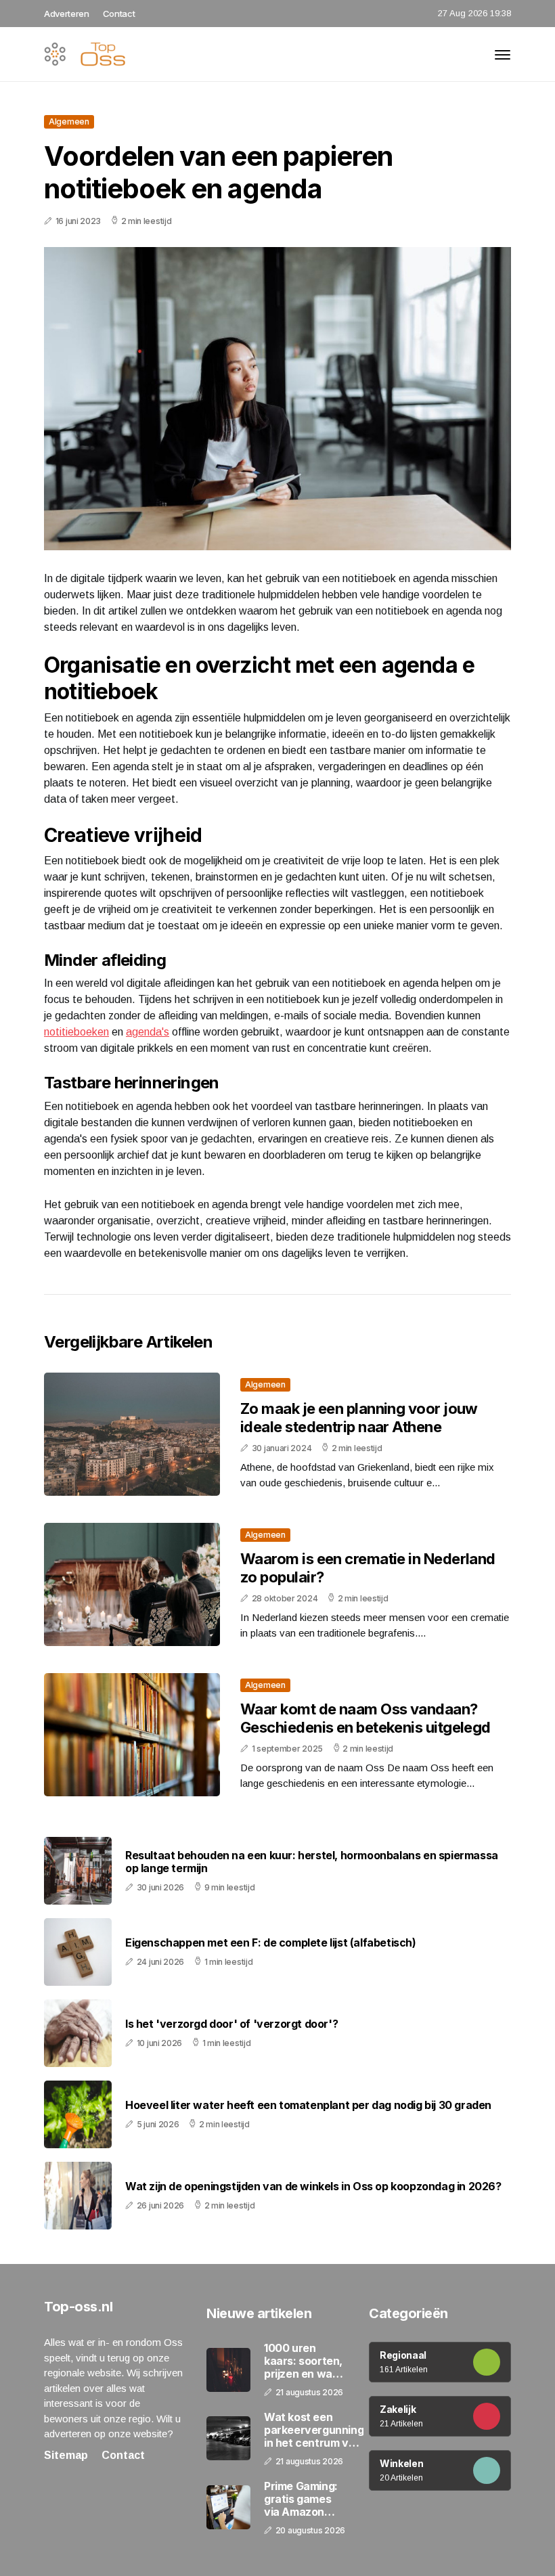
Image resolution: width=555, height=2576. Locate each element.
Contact (119, 14)
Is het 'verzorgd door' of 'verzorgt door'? (231, 2024)
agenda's (148, 1032)
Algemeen (69, 121)
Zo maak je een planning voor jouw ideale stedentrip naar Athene (359, 1417)
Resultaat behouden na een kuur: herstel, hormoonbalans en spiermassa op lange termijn (312, 1862)
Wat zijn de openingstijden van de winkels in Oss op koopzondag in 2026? (313, 2186)
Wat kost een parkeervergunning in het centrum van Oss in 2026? (314, 2430)
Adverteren (67, 14)
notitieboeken (76, 1032)
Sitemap (66, 2455)
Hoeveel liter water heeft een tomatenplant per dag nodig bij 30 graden (308, 2105)
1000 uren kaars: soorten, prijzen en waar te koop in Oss (304, 2361)
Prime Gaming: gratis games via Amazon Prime (301, 2500)
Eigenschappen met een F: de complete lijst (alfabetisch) (271, 1943)
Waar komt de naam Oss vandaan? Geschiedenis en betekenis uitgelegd (365, 1718)
